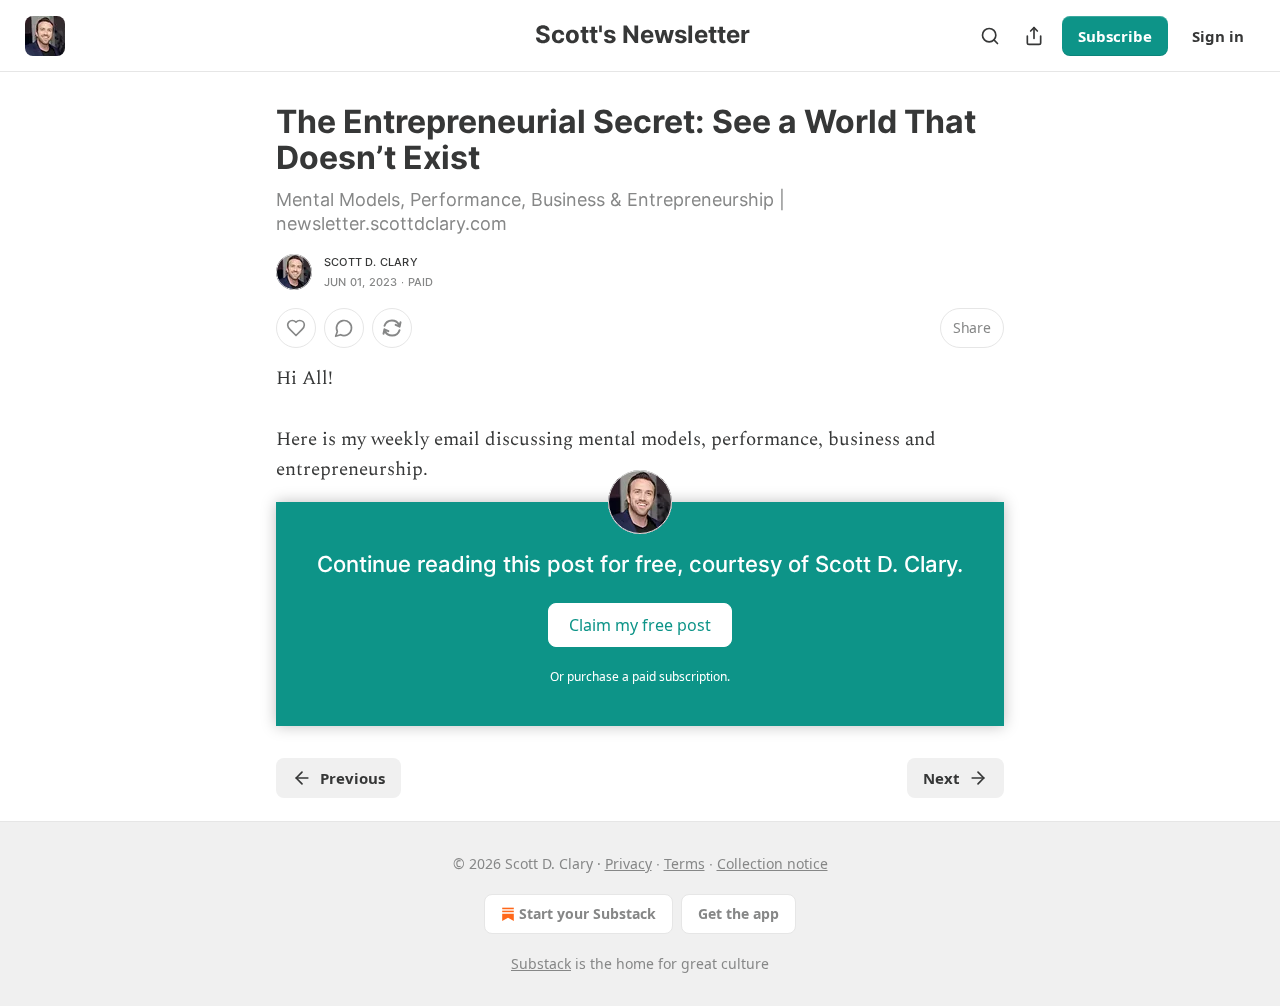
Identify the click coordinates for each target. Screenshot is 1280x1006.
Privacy (628, 863)
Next (941, 778)
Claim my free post (640, 624)
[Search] (990, 36)
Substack (541, 963)
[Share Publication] (1034, 36)
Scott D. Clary (371, 262)
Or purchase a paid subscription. (640, 676)
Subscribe (1115, 36)
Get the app (738, 913)
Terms (684, 863)
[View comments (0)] (344, 328)
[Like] (296, 328)
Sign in (1218, 36)
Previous (352, 778)
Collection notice (772, 863)
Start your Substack (587, 913)
